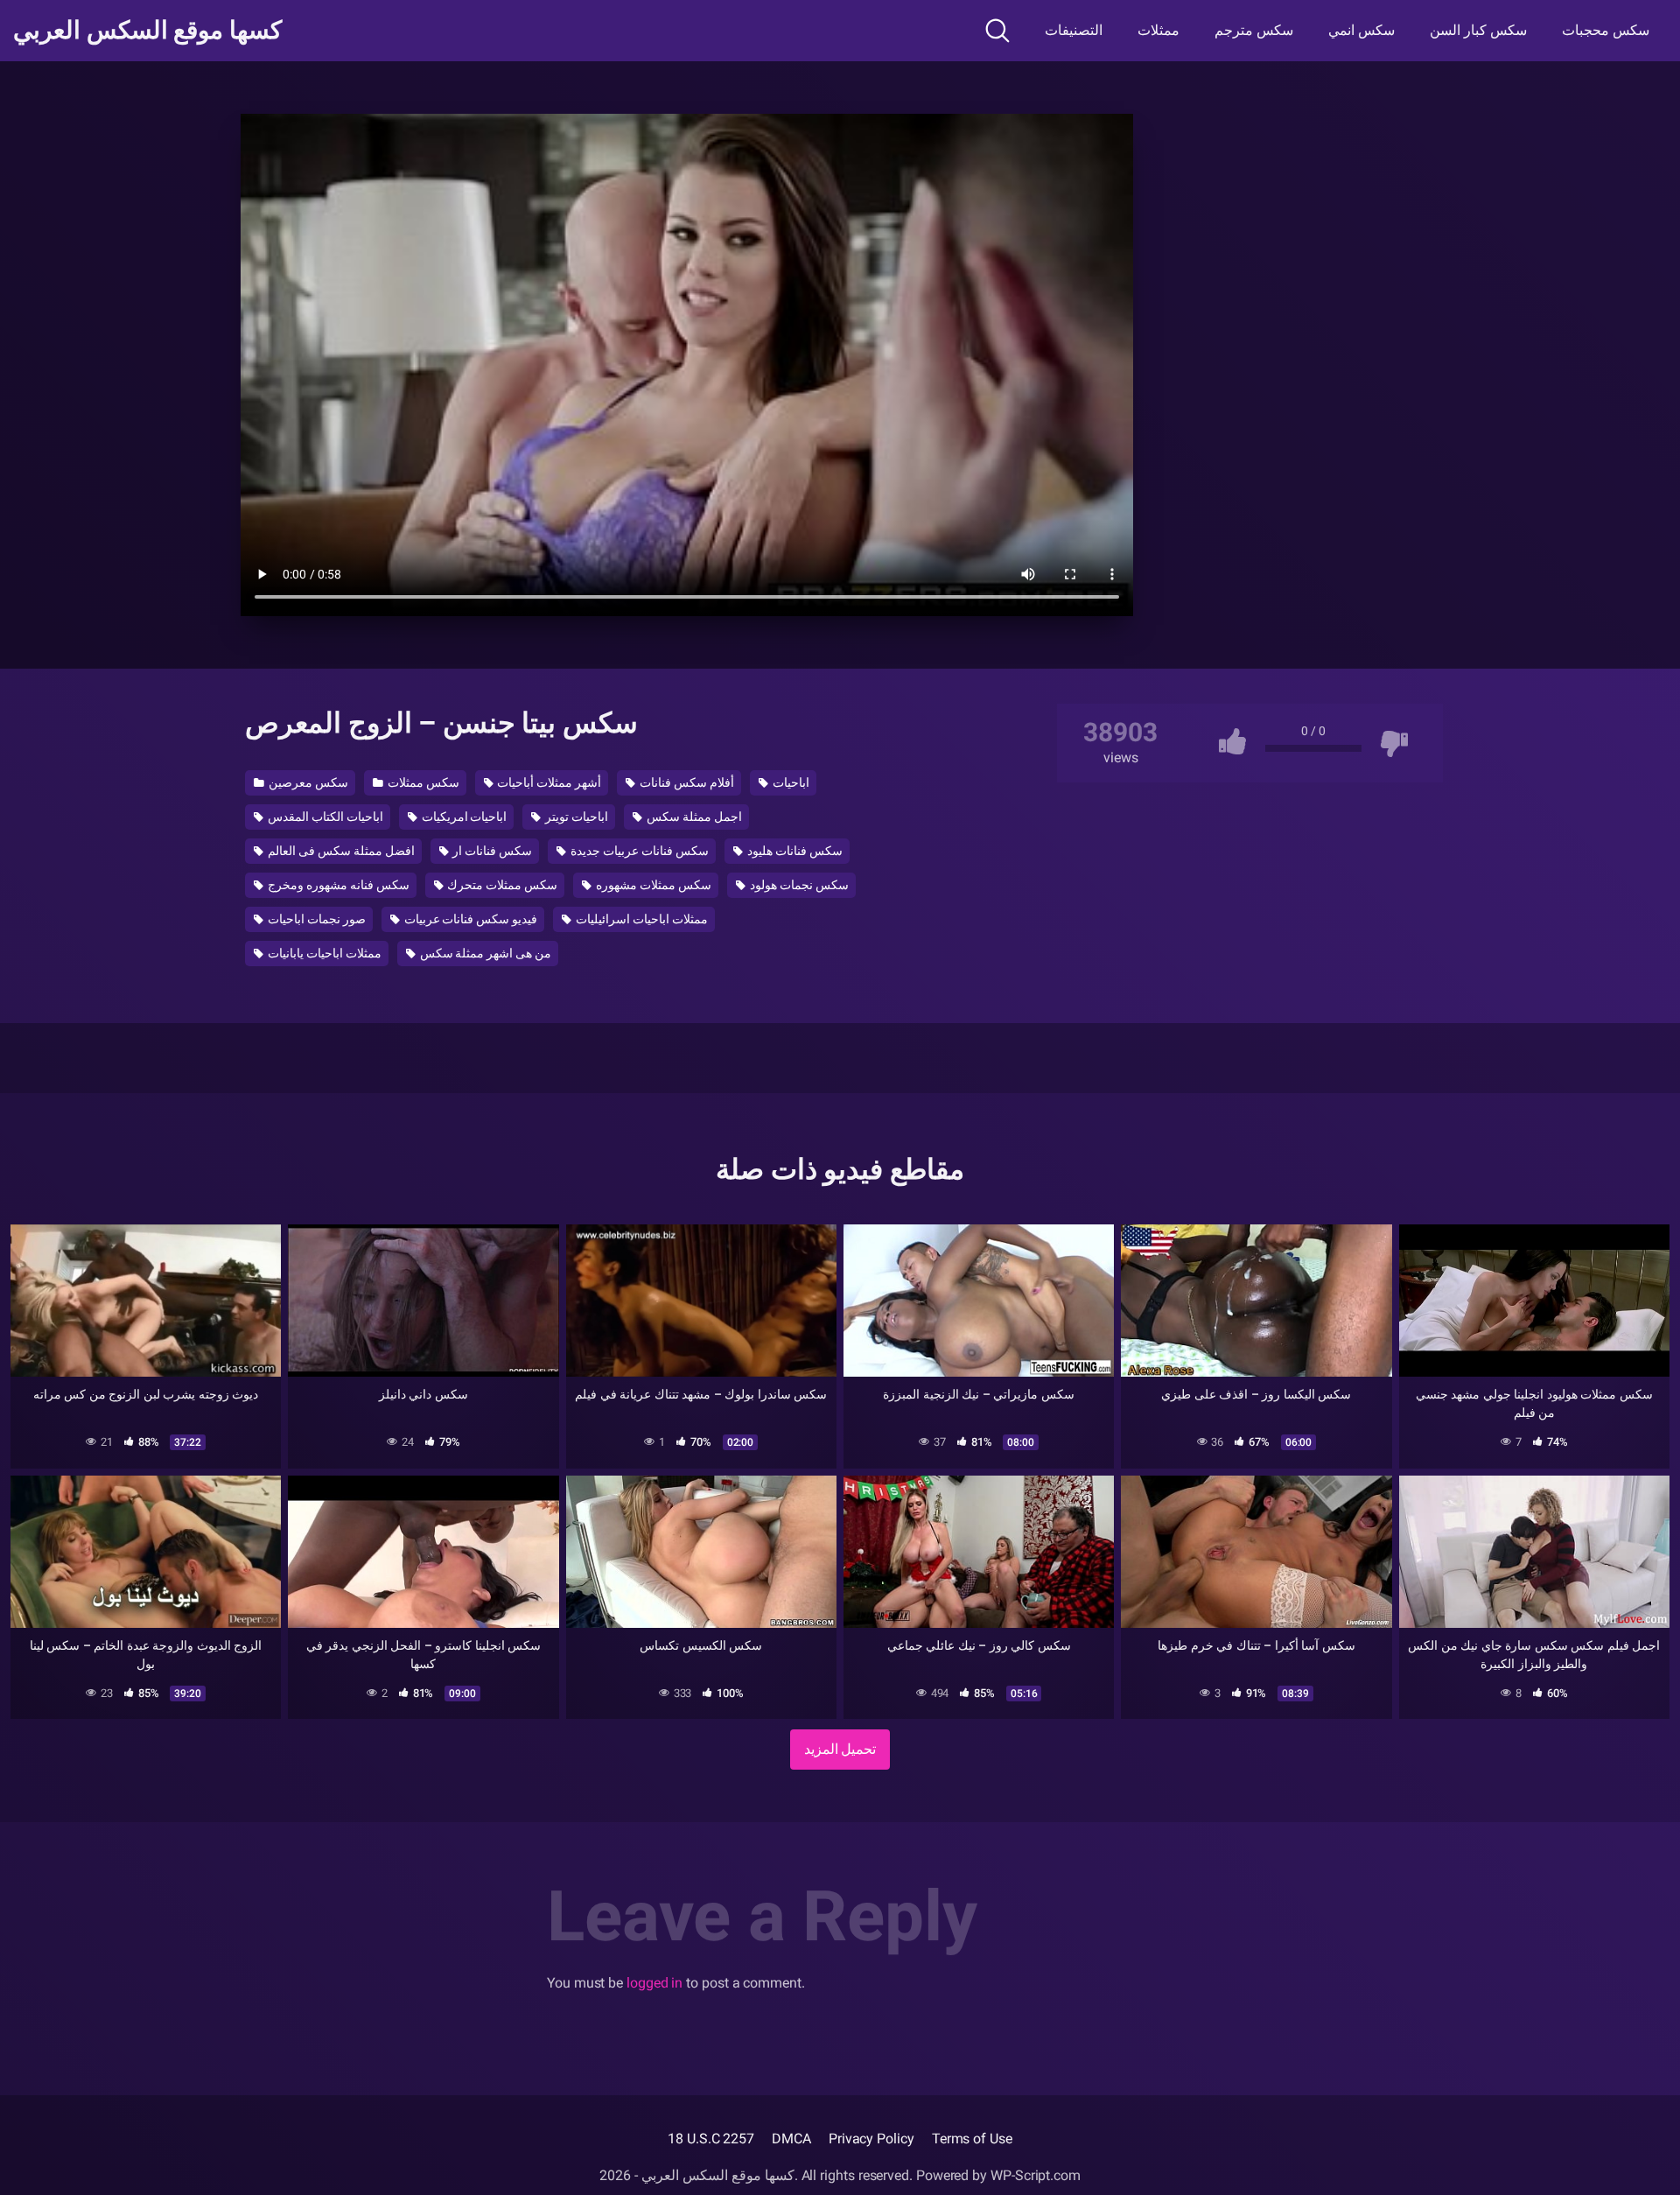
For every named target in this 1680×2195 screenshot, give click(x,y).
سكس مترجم (1254, 30)
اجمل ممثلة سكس (693, 817)
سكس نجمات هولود (798, 885)
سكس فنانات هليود (794, 851)
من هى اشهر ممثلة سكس (485, 953)
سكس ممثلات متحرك (502, 885)
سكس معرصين (307, 782)
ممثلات (1158, 30)
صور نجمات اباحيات (315, 919)
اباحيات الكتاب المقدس (324, 817)
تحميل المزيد (840, 1749)
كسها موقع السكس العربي (147, 31)
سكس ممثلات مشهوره (652, 885)
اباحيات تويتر (575, 817)
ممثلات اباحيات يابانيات (323, 953)
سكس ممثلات (422, 782)
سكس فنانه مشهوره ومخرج (337, 885)
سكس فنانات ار (491, 851)
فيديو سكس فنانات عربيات (470, 919)
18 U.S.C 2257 (711, 2139)
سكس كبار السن (1478, 30)
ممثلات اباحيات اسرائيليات (640, 919)
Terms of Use (972, 2139)
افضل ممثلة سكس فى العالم (340, 851)
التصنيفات (1074, 30)
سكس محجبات (1606, 30)
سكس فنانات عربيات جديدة (638, 851)
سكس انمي (1361, 30)
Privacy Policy (871, 2139)
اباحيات (790, 782)
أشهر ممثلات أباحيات (548, 782)
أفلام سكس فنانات (686, 782)
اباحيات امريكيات (463, 817)
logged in (654, 1983)
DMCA (791, 2139)
